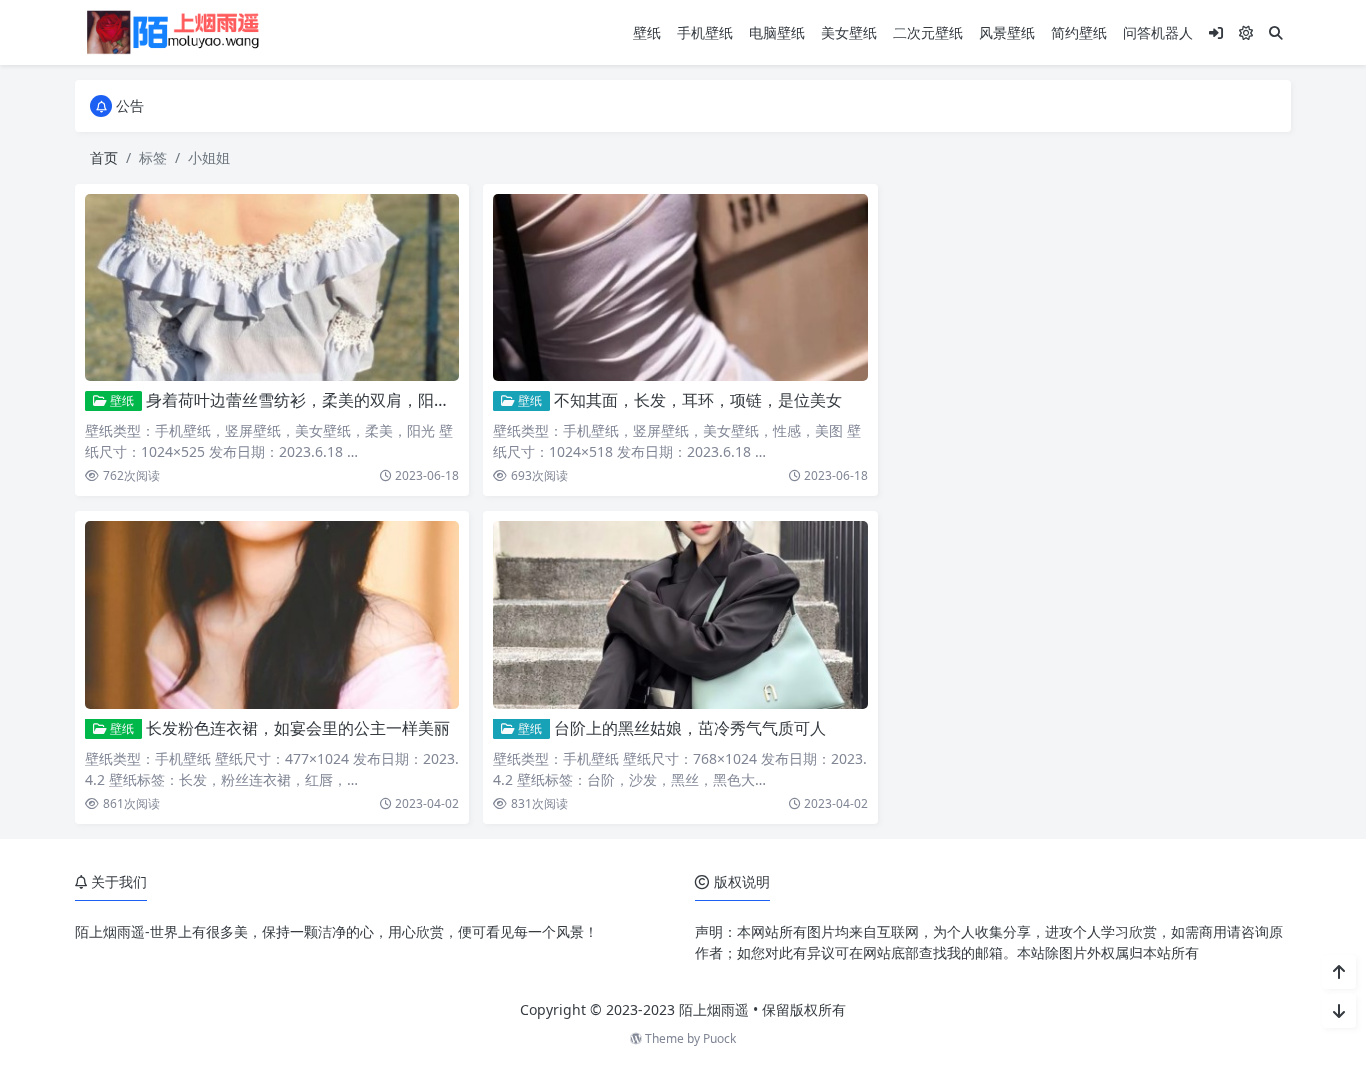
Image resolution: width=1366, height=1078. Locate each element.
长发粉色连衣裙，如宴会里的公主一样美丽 (298, 728)
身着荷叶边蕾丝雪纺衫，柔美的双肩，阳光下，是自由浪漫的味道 (378, 400)
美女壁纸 (849, 32)
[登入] (1216, 32)
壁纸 (647, 32)
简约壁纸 (1079, 32)
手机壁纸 (705, 32)
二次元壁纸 (928, 32)
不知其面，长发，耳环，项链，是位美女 (698, 400)
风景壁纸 (1007, 32)
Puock (719, 1038)
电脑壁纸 (777, 32)
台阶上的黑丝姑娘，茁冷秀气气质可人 (690, 728)
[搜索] (1276, 32)
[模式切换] (1246, 32)
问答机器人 (1158, 32)
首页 (104, 157)
